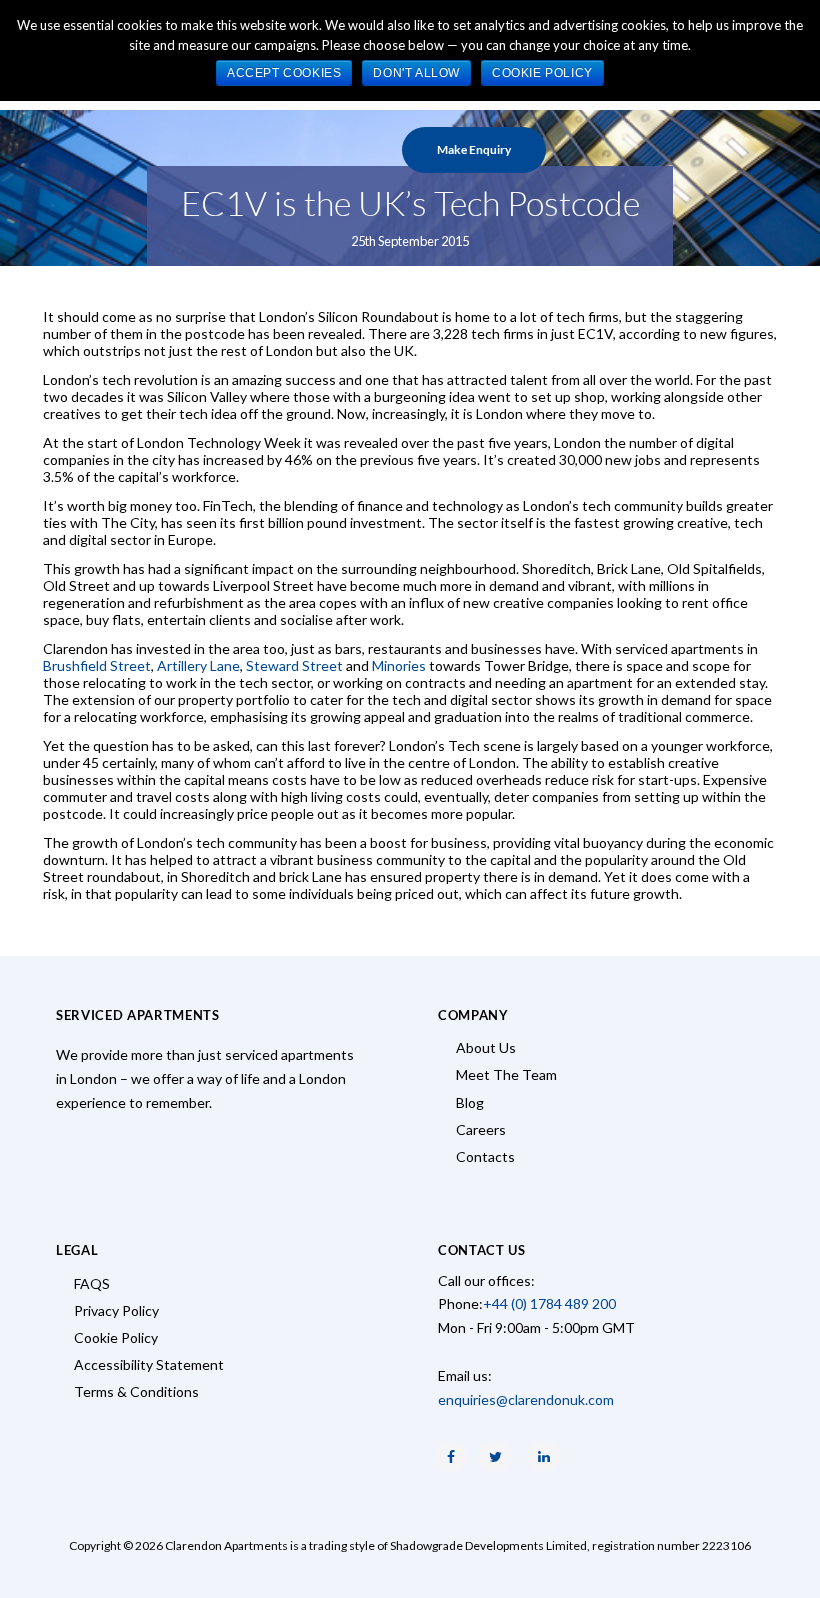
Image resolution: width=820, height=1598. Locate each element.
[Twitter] (495, 1457)
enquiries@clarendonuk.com (526, 1399)
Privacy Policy (116, 1310)
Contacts (485, 1156)
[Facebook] (451, 1457)
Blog (470, 1102)
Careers (481, 1129)
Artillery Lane (198, 665)
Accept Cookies (284, 73)
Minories (399, 665)
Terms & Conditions (136, 1391)
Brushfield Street (97, 665)
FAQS (92, 1283)
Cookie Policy (116, 1337)
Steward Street (294, 665)
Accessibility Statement (149, 1364)
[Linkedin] (544, 1457)
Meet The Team (506, 1074)
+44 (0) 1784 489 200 (549, 1303)
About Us (486, 1047)
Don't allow (416, 73)
